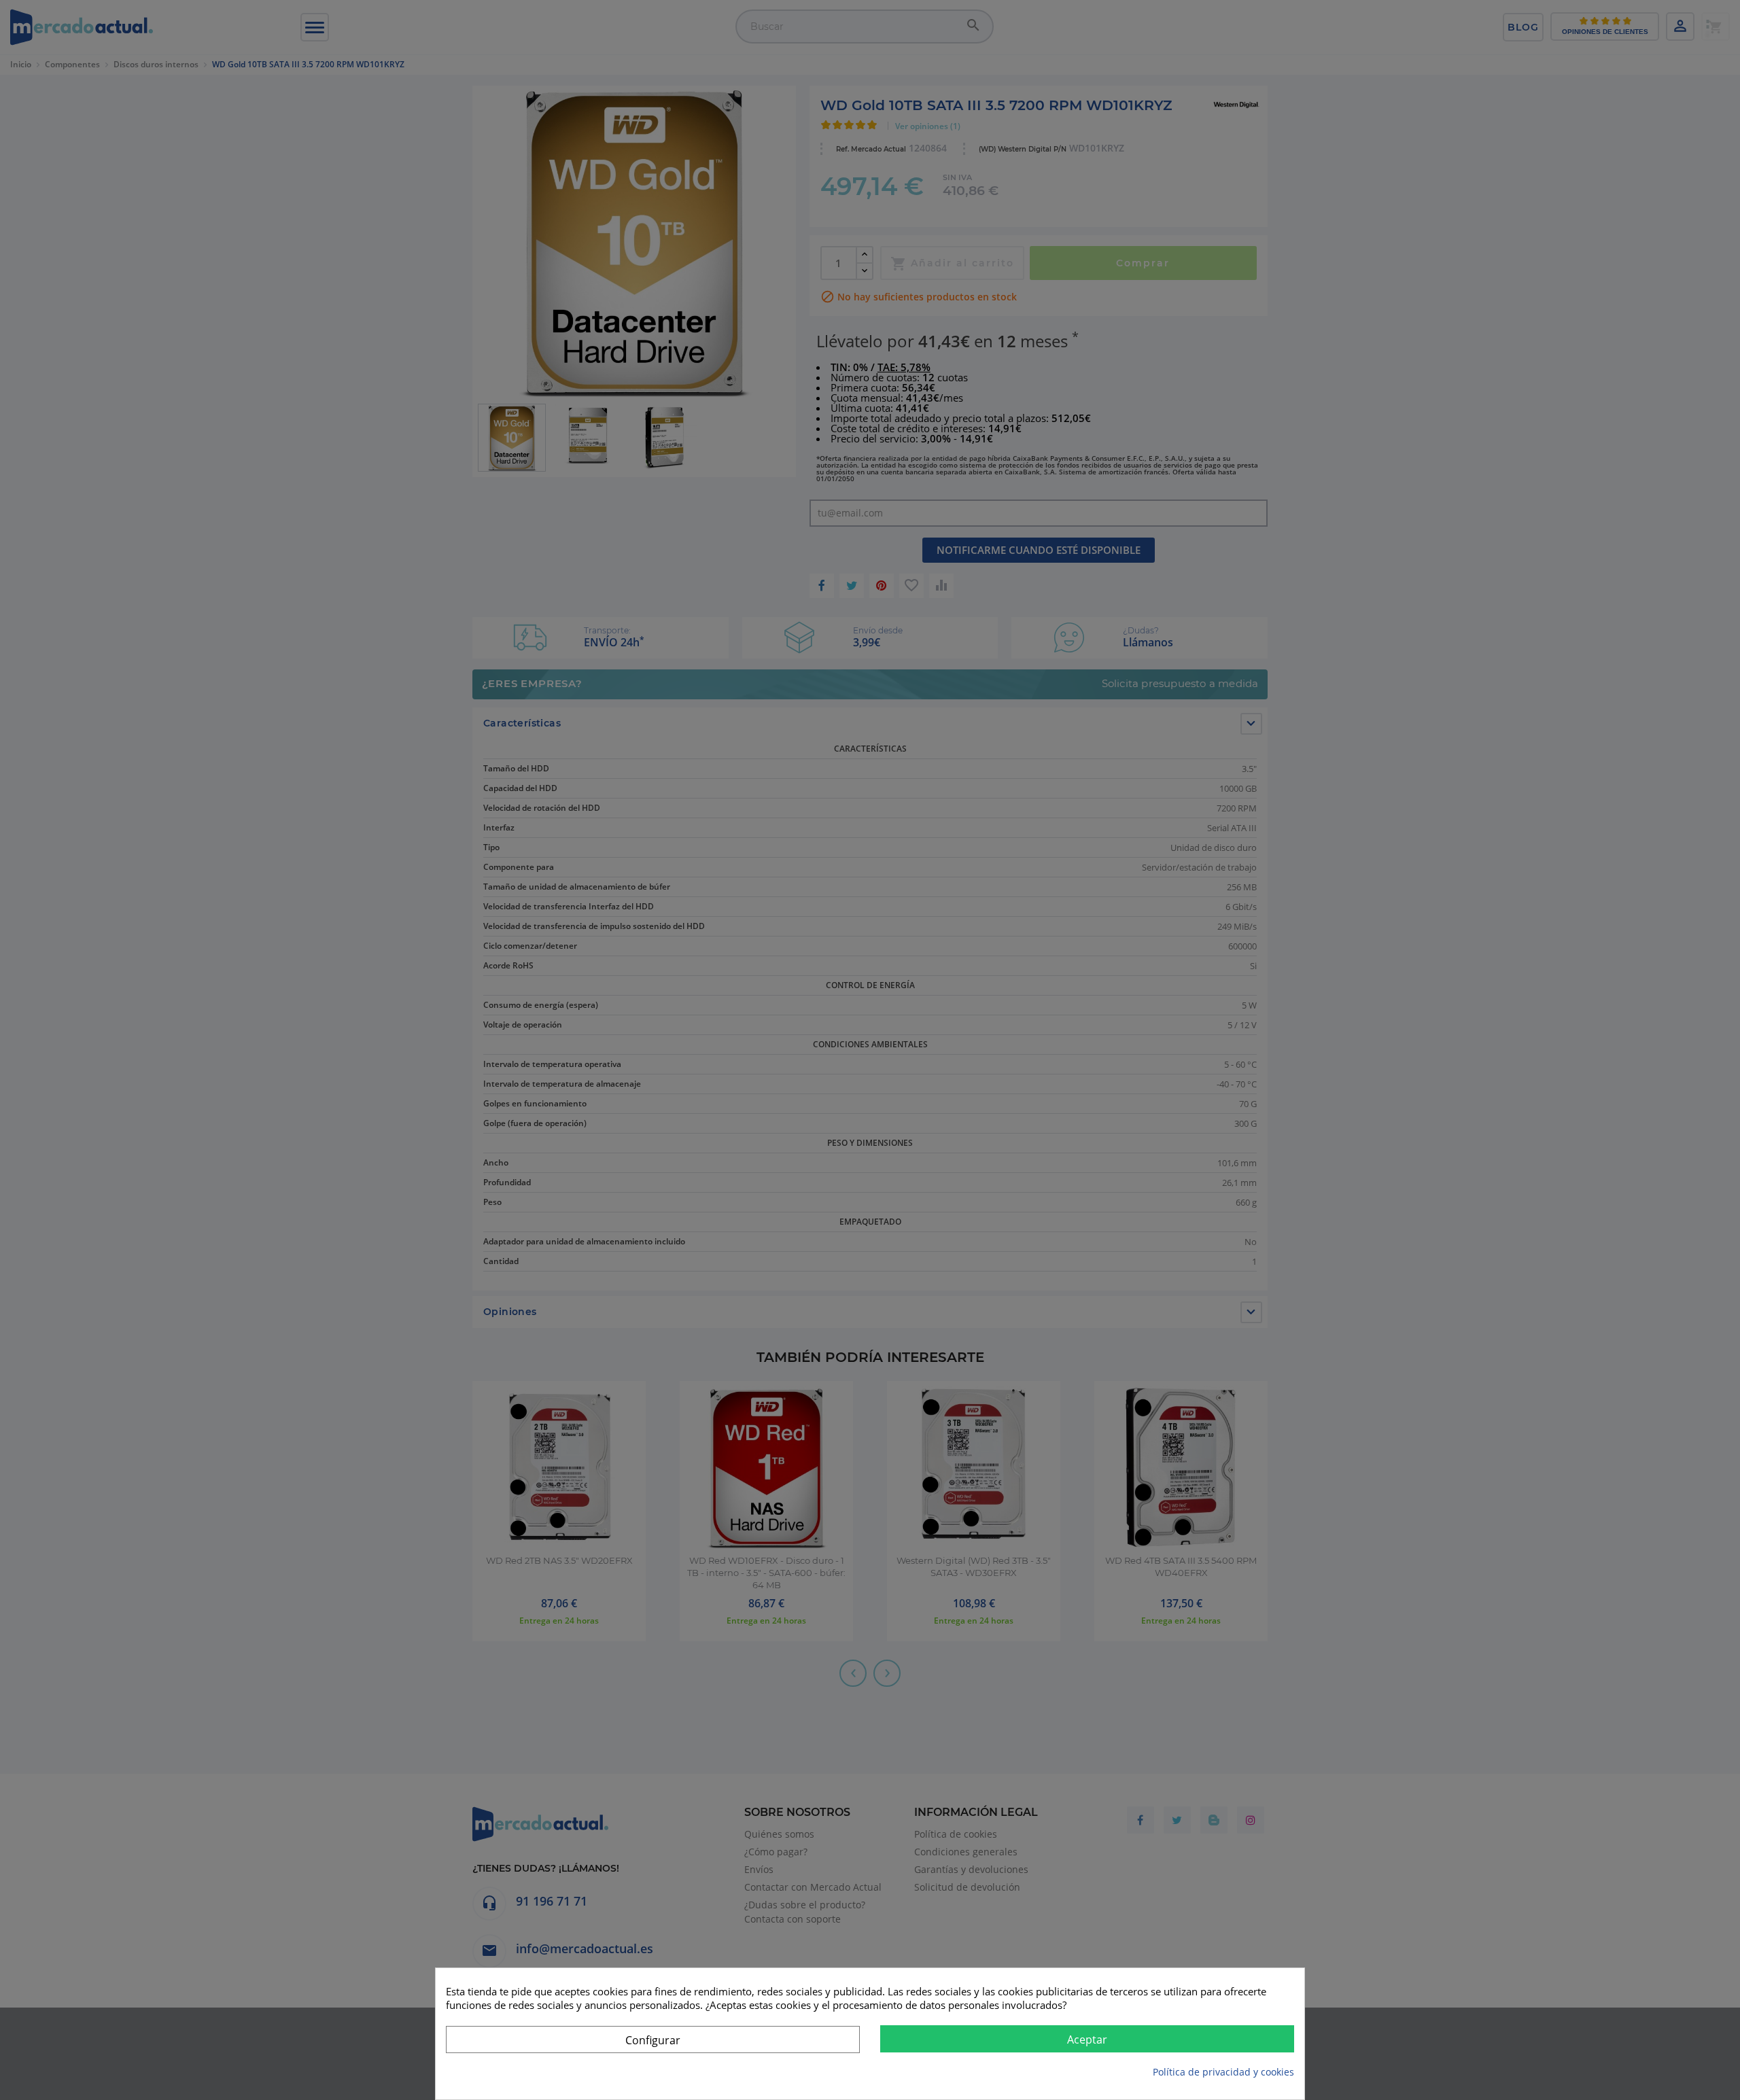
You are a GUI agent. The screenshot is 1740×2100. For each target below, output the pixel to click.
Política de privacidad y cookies (1223, 2072)
